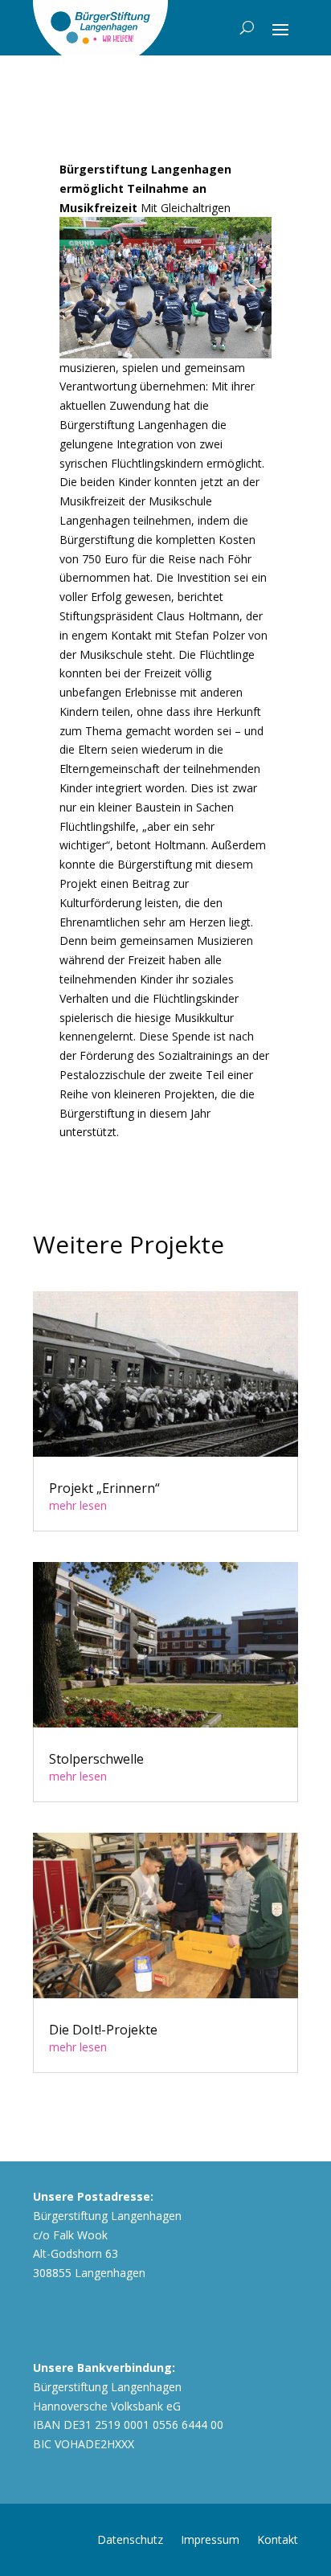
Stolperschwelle (96, 1759)
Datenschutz (130, 2539)
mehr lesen (78, 1505)
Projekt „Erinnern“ (104, 1488)
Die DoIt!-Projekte (103, 2030)
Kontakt (278, 2539)
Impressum (210, 2539)
